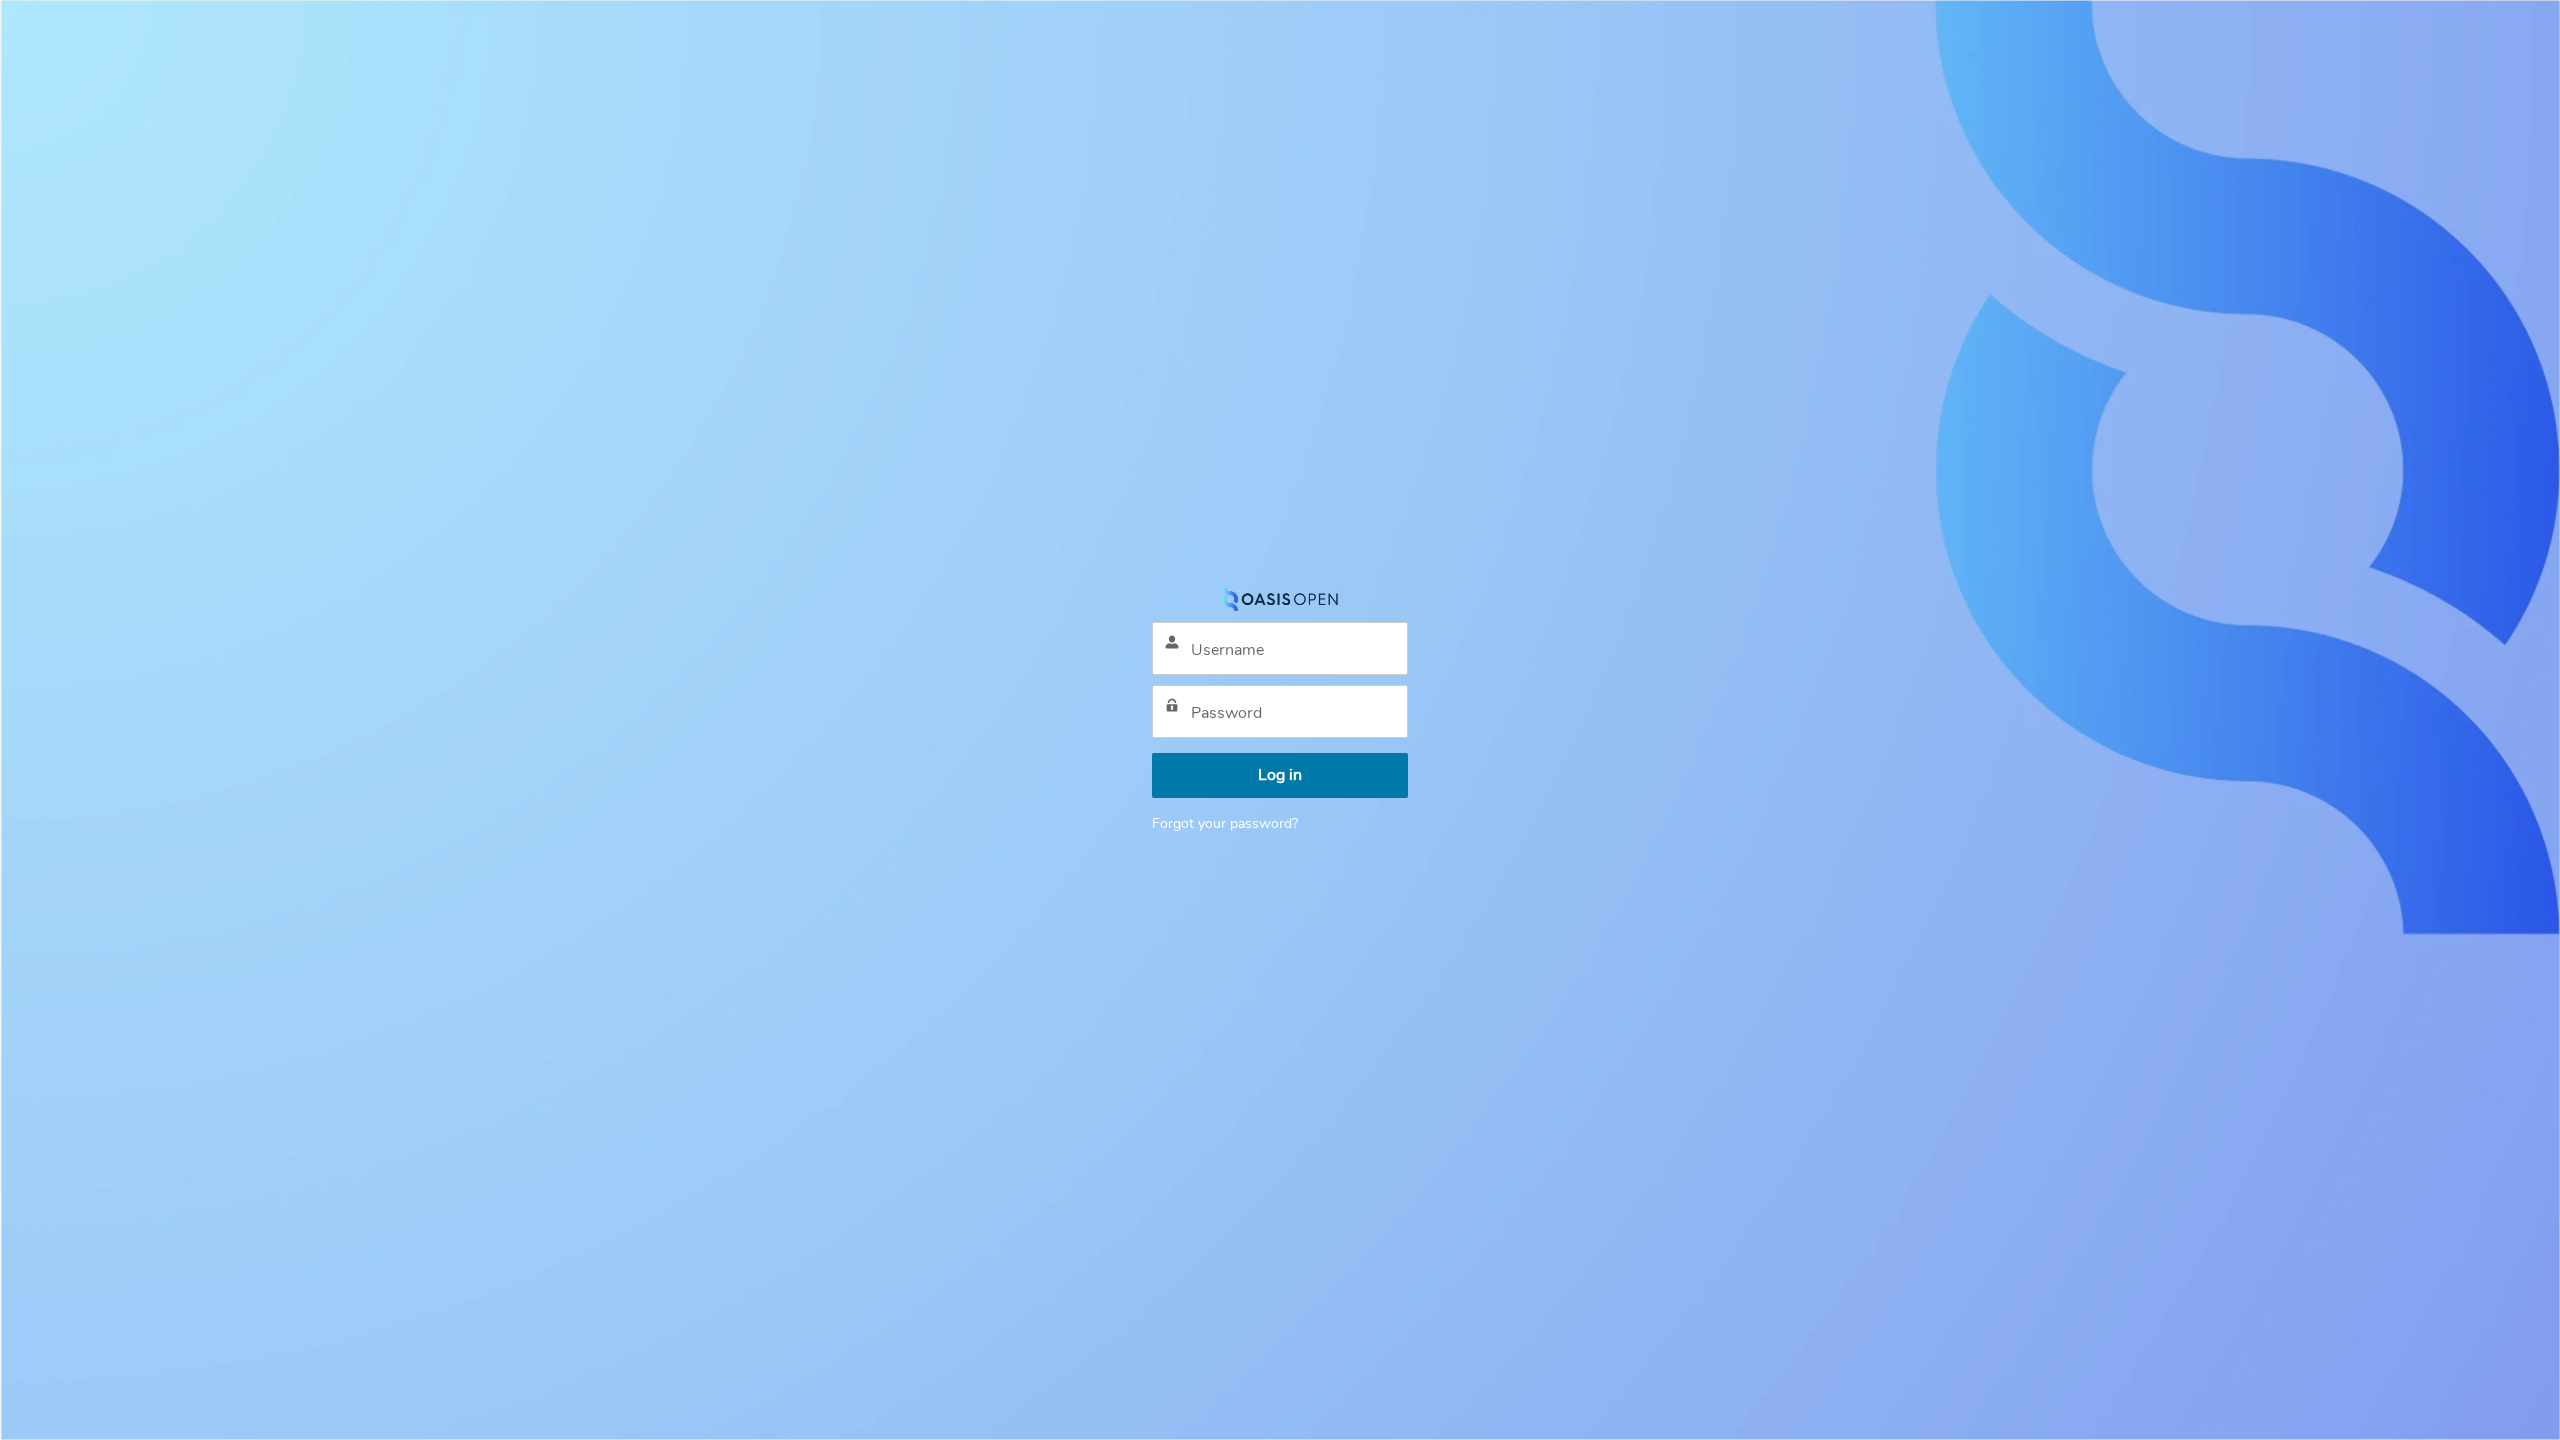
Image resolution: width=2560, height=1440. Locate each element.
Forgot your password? (1225, 823)
